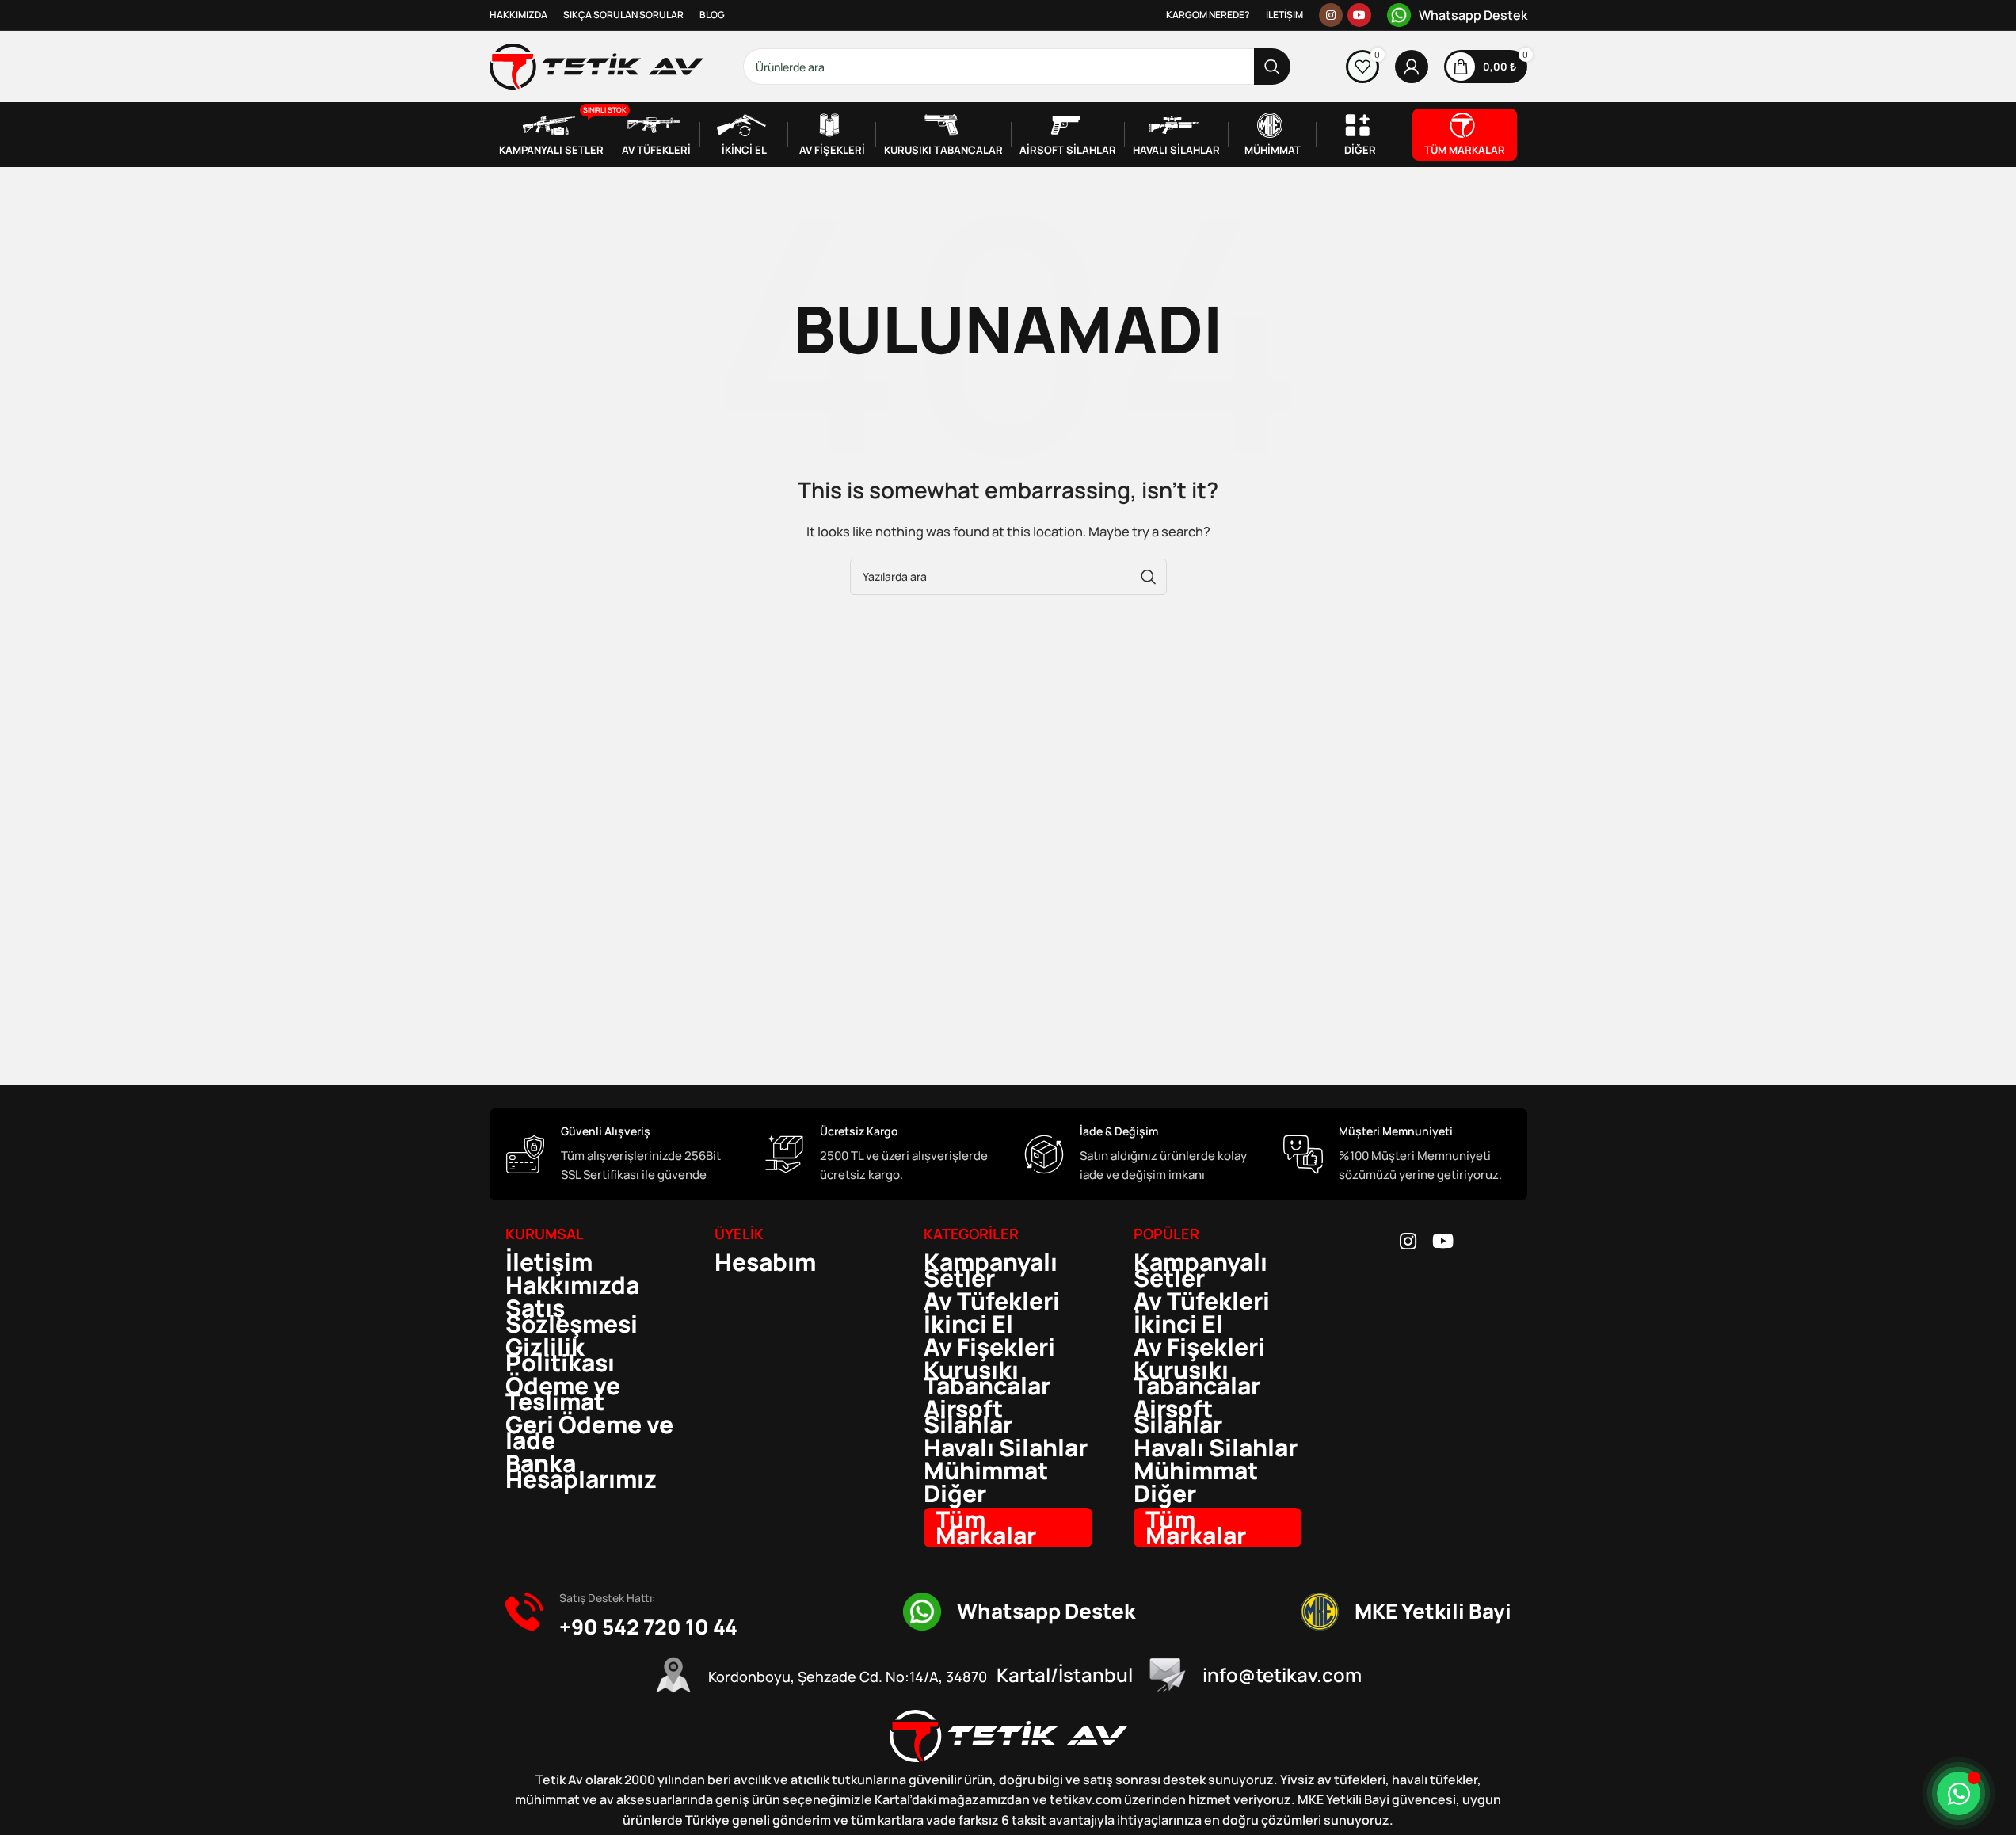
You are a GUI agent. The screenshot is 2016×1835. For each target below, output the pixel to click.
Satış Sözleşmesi (572, 1316)
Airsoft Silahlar (968, 1417)
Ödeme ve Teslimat (563, 1394)
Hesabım (765, 1262)
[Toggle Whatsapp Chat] (1959, 1793)
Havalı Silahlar (1006, 1448)
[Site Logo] (596, 65)
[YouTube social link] (1359, 15)
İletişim (549, 1262)
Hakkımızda (572, 1285)
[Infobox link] (1457, 15)
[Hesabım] (1412, 67)
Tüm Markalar (986, 1528)
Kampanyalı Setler (991, 1270)
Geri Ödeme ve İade (589, 1433)
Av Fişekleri (989, 1347)
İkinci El (968, 1324)
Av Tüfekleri (992, 1301)
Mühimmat (986, 1471)
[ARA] (1272, 67)
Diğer (955, 1494)
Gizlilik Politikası (560, 1355)
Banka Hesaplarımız (581, 1471)
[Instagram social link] (1331, 15)
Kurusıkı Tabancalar (987, 1378)
